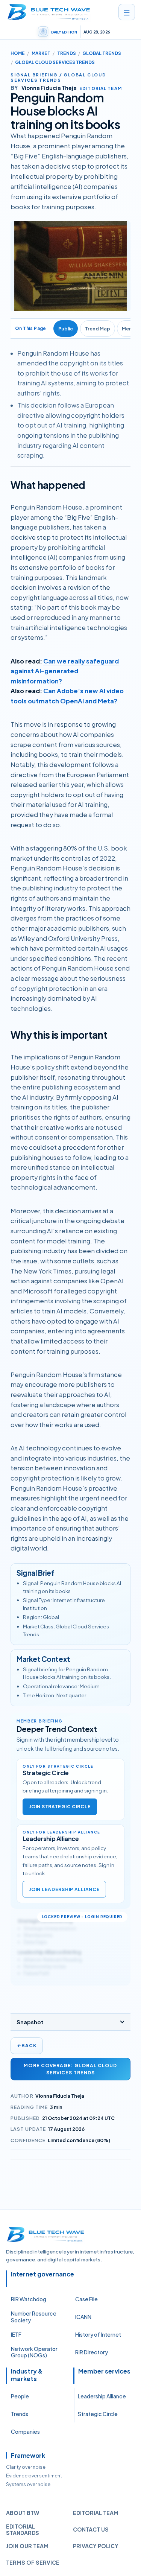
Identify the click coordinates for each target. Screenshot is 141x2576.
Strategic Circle (98, 2414)
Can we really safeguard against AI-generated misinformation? (65, 671)
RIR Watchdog (29, 2299)
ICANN (83, 2317)
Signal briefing (34, 75)
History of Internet (98, 2334)
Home (18, 53)
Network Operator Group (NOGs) (34, 2352)
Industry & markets (27, 2375)
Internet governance (42, 2274)
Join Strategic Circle (60, 1807)
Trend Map (98, 329)
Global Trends (102, 53)
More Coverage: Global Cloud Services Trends (70, 2069)
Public (66, 329)
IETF (16, 2334)
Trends (67, 53)
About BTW (23, 2513)
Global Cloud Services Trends (55, 62)
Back (27, 2046)
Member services (104, 2371)
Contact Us (91, 2529)
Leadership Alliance (102, 2396)
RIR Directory (92, 2352)
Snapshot (30, 2022)
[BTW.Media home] (49, 12)
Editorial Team (96, 2513)
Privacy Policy (96, 2546)
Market (41, 53)
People (20, 2396)
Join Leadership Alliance (64, 1889)
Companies (25, 2431)
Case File (86, 2299)
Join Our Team (27, 2546)
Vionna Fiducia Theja (60, 2096)
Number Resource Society (34, 2317)
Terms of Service (33, 2562)
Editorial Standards (23, 2530)
